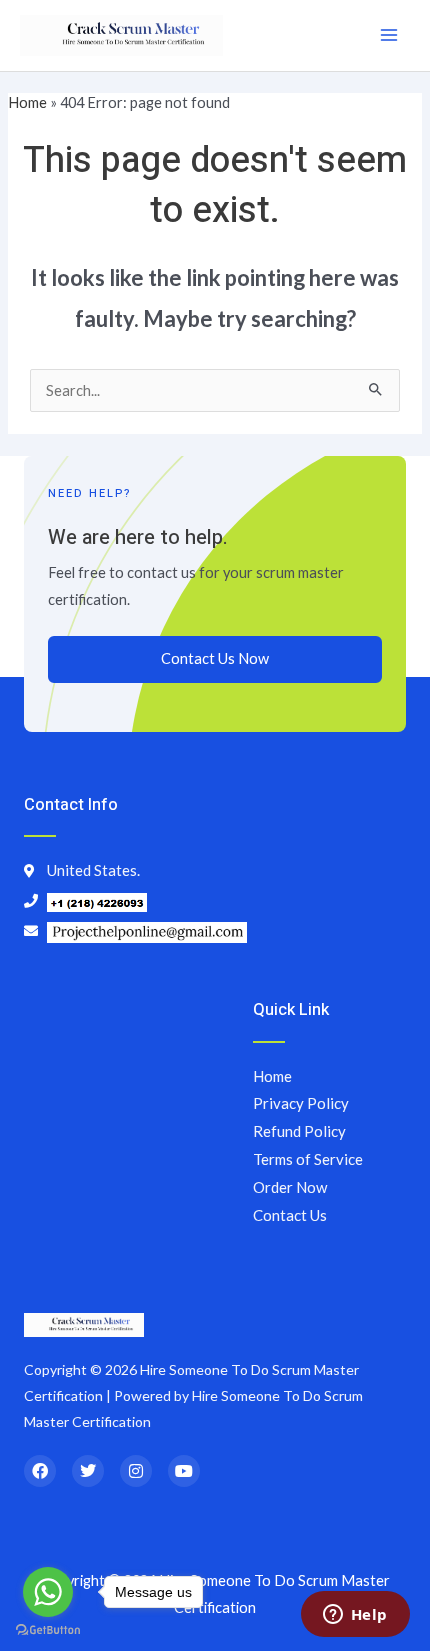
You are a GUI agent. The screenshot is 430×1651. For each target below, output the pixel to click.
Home (27, 102)
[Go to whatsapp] (48, 1592)
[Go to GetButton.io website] (48, 1630)
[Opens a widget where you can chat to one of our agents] (355, 1616)
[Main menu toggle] (389, 35)
